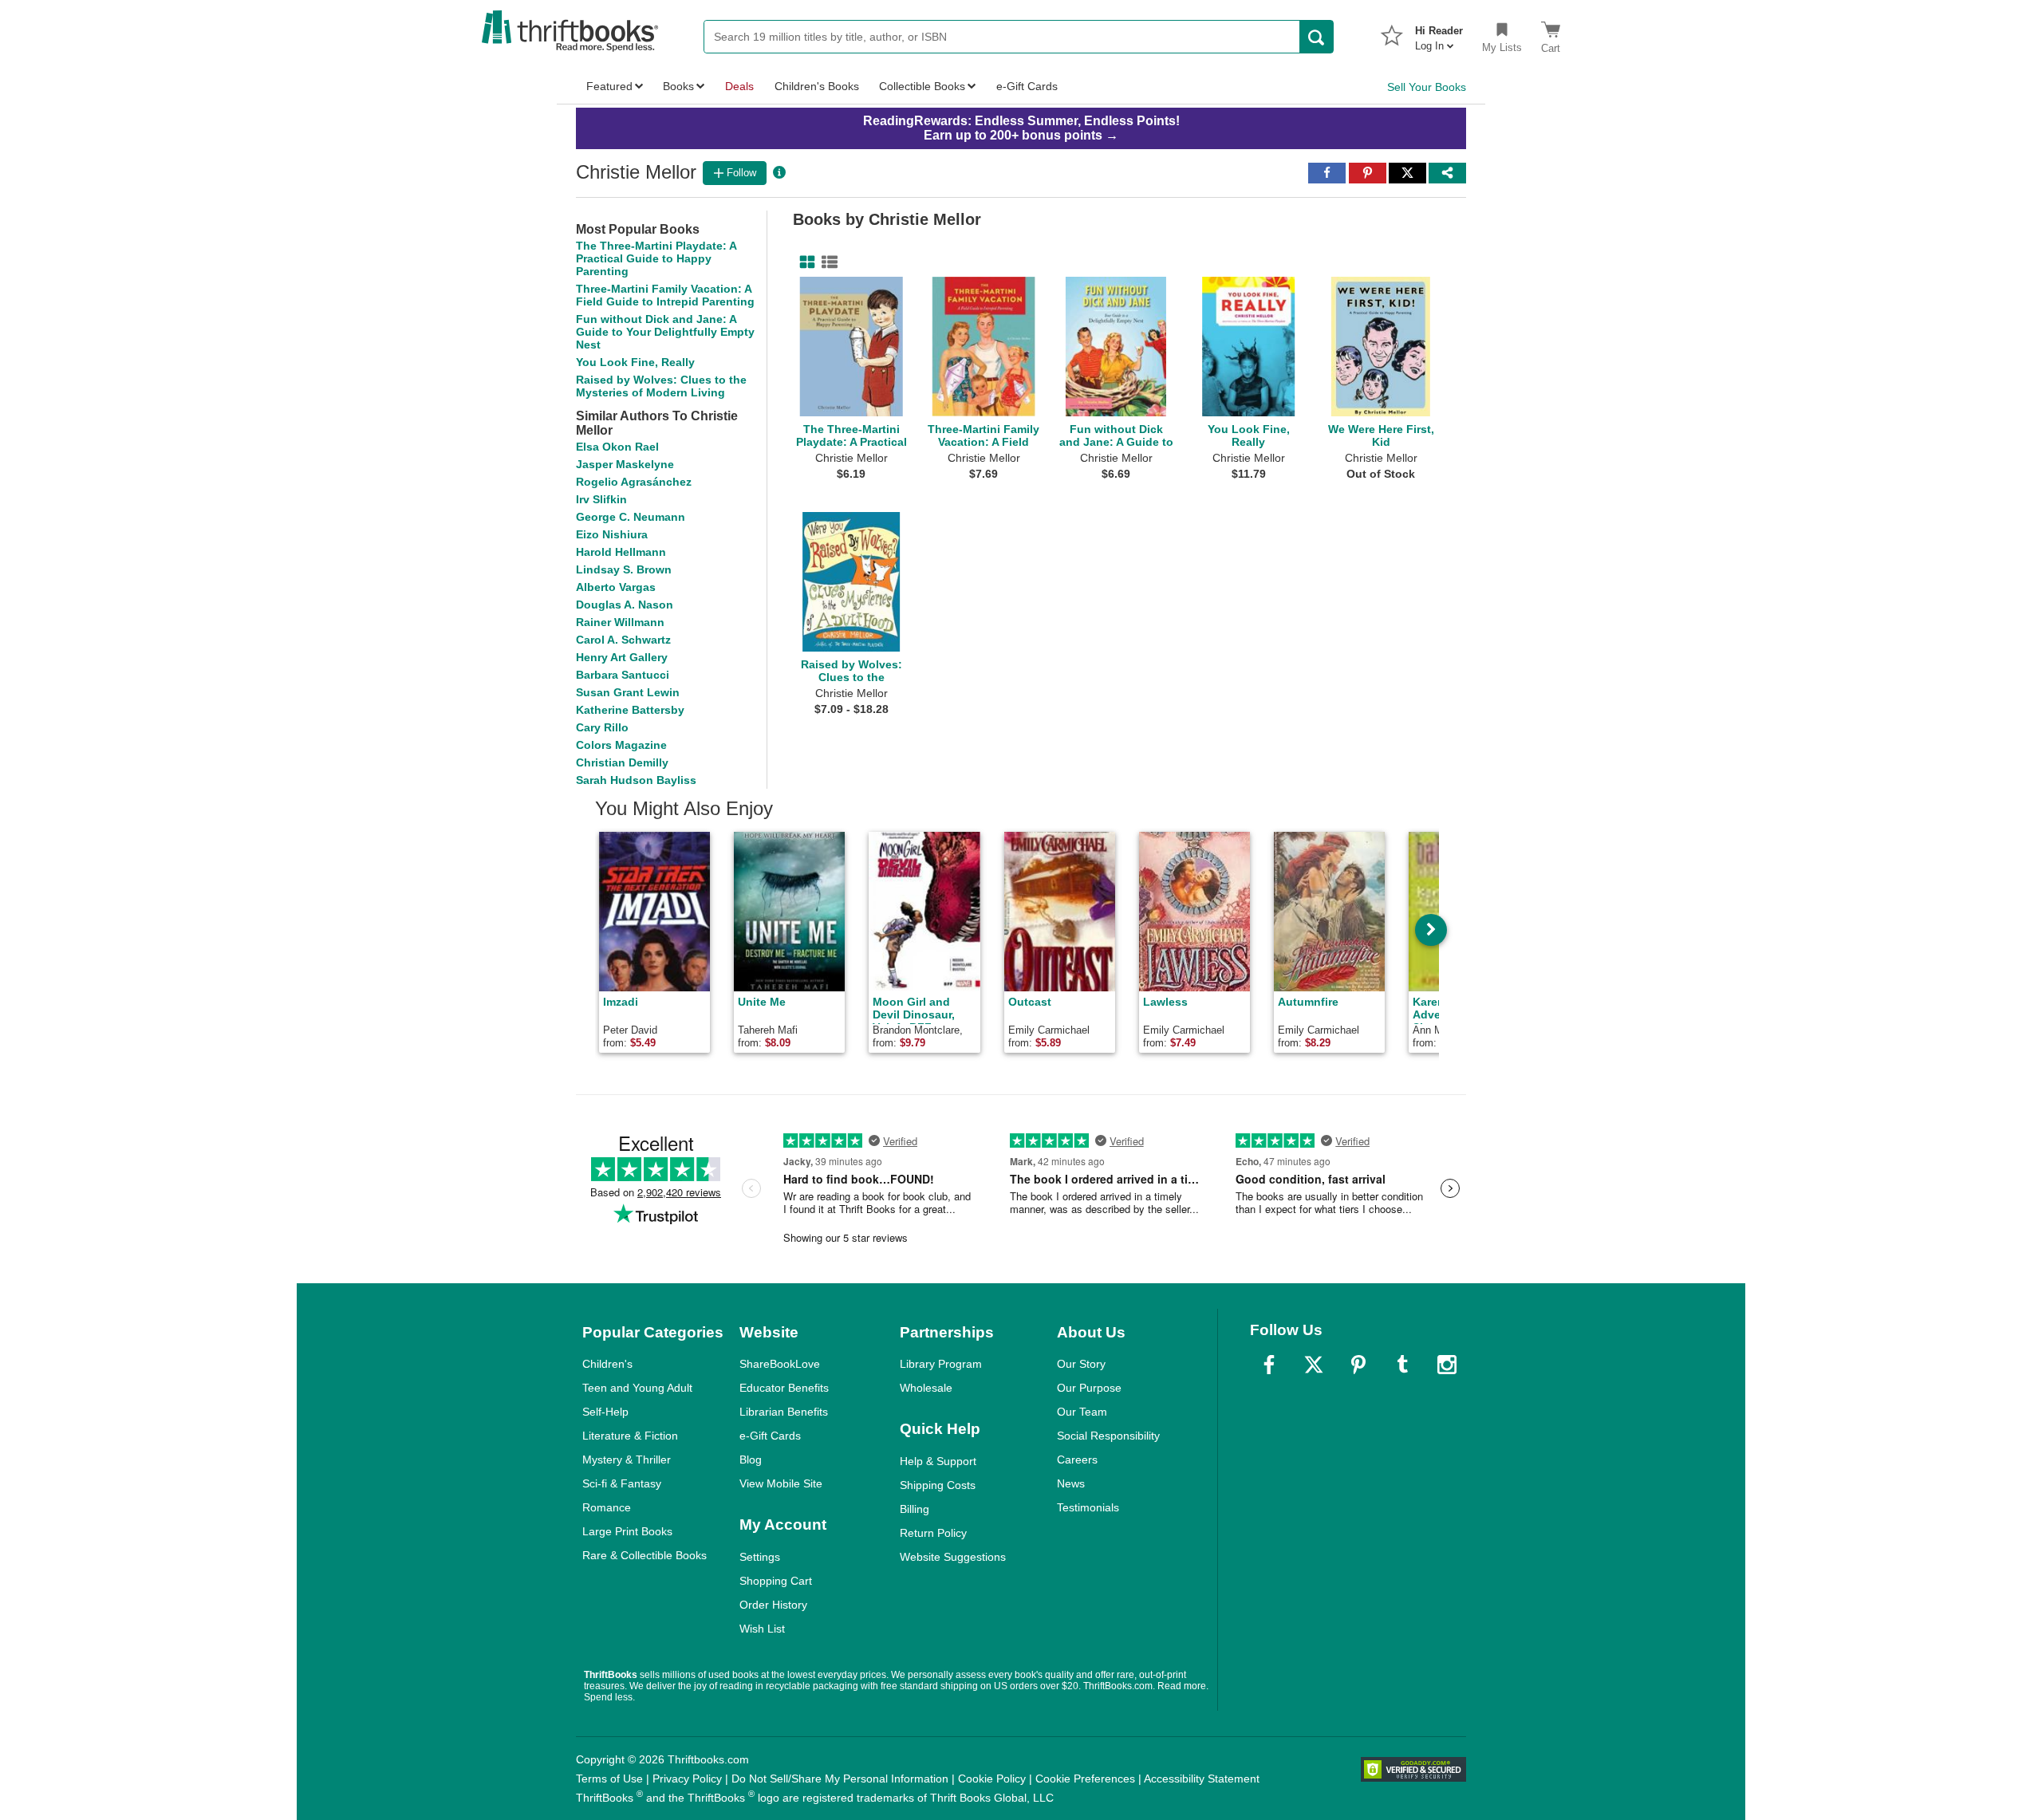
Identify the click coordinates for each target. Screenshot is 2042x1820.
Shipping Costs (938, 1485)
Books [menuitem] (678, 86)
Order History (773, 1605)
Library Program (941, 1364)
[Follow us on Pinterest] (1358, 1365)
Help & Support (938, 1461)
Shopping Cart (776, 1581)
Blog (751, 1460)
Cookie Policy (992, 1779)
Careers (1077, 1460)
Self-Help (605, 1412)
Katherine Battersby (630, 710)
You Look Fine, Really (635, 362)
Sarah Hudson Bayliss (636, 780)
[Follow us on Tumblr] (1402, 1365)
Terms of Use (609, 1779)
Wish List (762, 1629)
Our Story (1081, 1364)
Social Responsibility (1108, 1436)
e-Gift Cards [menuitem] (1027, 86)
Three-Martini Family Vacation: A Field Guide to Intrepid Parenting (665, 295)
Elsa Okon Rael (617, 447)
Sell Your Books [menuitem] (1427, 87)
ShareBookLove (780, 1364)
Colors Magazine (621, 745)
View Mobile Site (781, 1483)
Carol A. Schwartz (623, 640)
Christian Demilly (622, 762)
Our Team (1082, 1412)
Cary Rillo (602, 727)
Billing (915, 1509)
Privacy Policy (687, 1779)
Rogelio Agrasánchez (634, 482)
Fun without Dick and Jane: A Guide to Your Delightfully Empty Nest (665, 332)
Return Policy (933, 1533)
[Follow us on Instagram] (1447, 1365)
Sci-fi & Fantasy (622, 1483)
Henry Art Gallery (622, 657)
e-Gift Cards (770, 1436)
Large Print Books (627, 1531)
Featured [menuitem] (609, 86)
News (1071, 1483)
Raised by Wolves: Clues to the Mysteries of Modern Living (661, 386)
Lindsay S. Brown (624, 569)
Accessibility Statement (1202, 1779)
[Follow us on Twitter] (1314, 1365)
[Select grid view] (804, 262)
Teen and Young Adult (637, 1388)
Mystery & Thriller (627, 1460)
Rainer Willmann (620, 622)
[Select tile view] (826, 262)
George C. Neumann (631, 517)
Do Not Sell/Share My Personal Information (840, 1779)
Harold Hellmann (621, 552)
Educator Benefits (784, 1388)
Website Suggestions (953, 1557)
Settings (760, 1557)
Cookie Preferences (1085, 1779)
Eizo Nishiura (612, 534)
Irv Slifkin (601, 499)
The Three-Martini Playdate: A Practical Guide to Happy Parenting (656, 258)
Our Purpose (1089, 1388)
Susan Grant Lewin (628, 692)
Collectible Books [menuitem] (922, 86)
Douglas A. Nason (625, 605)
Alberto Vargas (616, 587)
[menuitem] (1439, 33)
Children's (607, 1364)
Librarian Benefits (784, 1412)
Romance (607, 1507)
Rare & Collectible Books (645, 1555)
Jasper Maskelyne (625, 464)
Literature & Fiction (630, 1436)
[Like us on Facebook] (1269, 1365)
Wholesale (926, 1388)
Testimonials (1088, 1507)
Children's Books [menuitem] (817, 86)
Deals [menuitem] (739, 86)
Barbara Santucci (623, 675)
